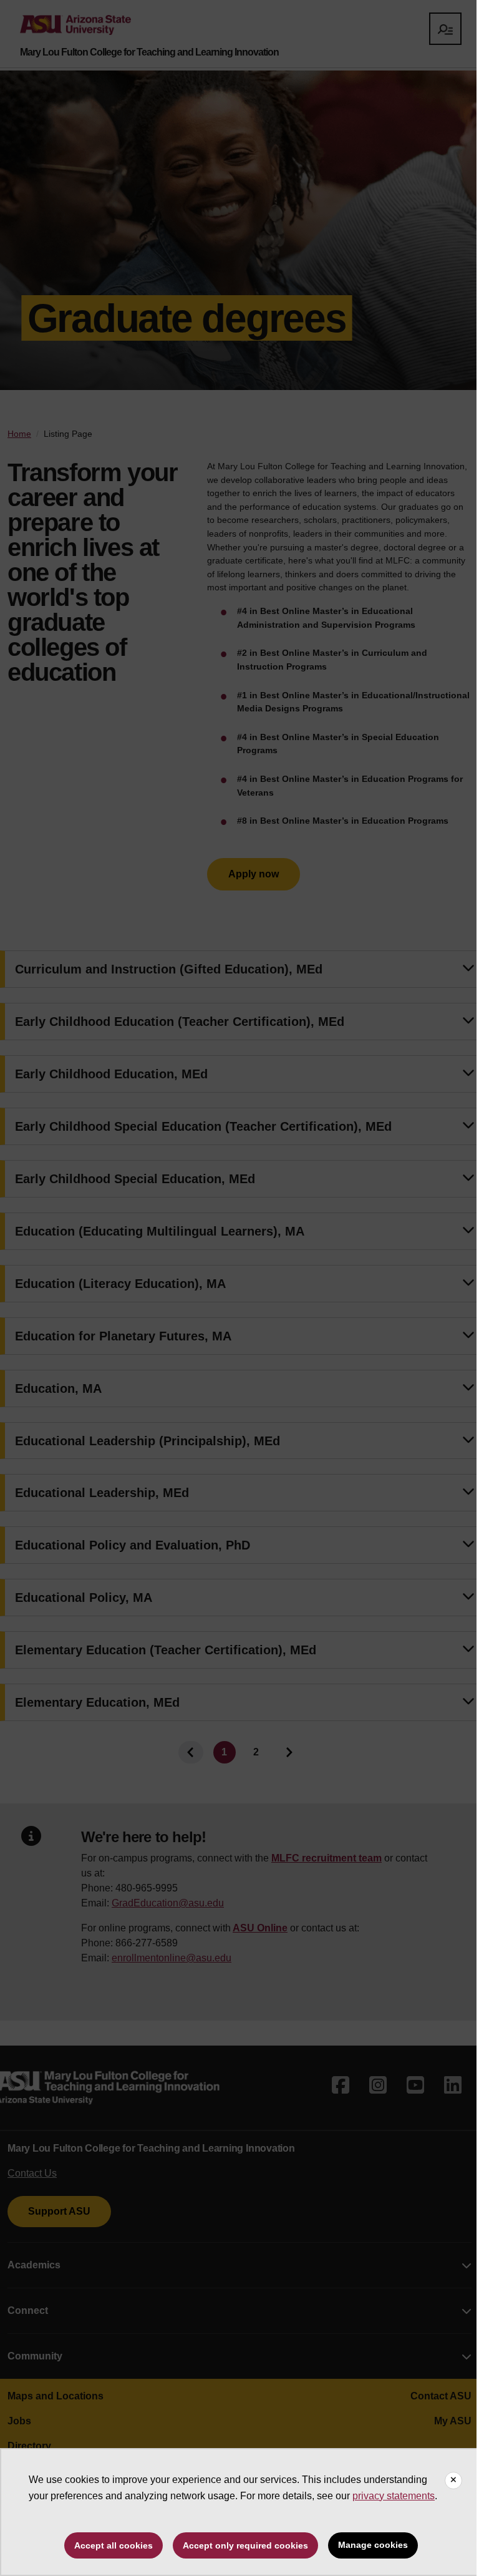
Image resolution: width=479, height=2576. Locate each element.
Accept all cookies (114, 2545)
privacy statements (394, 2496)
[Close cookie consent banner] (453, 2481)
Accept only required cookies (245, 2545)
